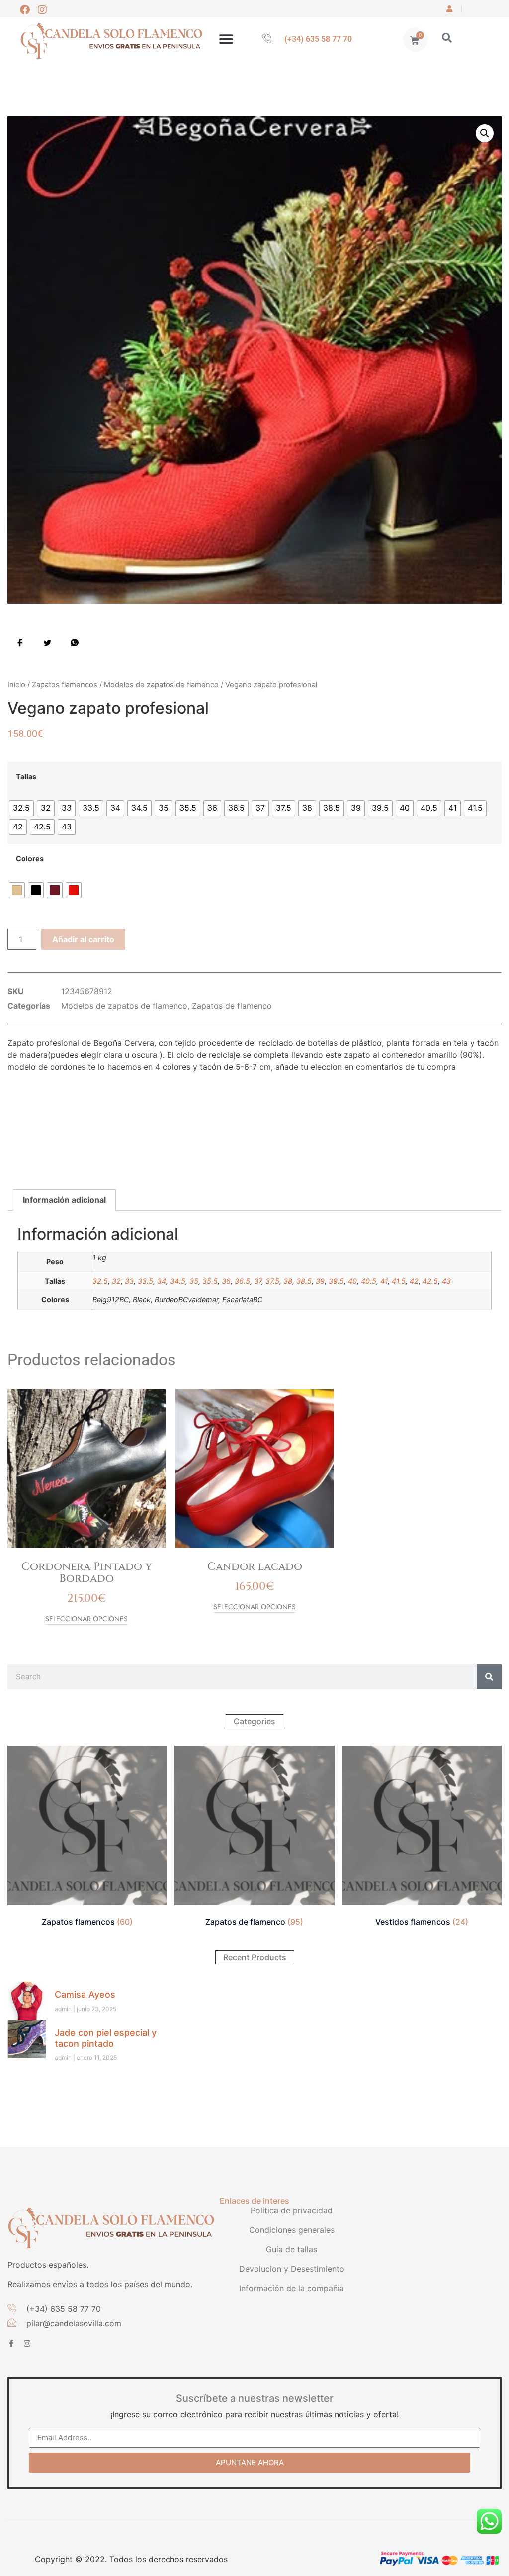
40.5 (369, 1281)
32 (116, 1281)
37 (258, 1281)
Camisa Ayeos (85, 1994)
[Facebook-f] (11, 2344)
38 (288, 1281)
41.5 (399, 1281)
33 (129, 1281)
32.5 (100, 1281)
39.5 (336, 1281)
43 (446, 1281)
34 (162, 1281)
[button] (226, 40)
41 (384, 1281)
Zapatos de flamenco (232, 1006)
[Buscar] (489, 1677)
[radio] (21, 808)
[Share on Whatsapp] (75, 642)
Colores (30, 859)
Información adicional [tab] (64, 1200)
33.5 (145, 1281)
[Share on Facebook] (20, 642)
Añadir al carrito (83, 939)
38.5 (304, 1281)
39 (320, 1281)
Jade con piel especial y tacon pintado (106, 2038)
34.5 (178, 1281)
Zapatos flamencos (65, 685)
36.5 (242, 1281)
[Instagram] (42, 10)
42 (414, 1281)
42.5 (430, 1281)
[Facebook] (25, 10)
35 (194, 1281)
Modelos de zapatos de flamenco (161, 685)
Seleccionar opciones (86, 1619)
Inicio (16, 685)
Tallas (26, 777)
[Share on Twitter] (47, 642)
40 (352, 1281)
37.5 (272, 1281)
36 (226, 1281)
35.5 (210, 1281)
